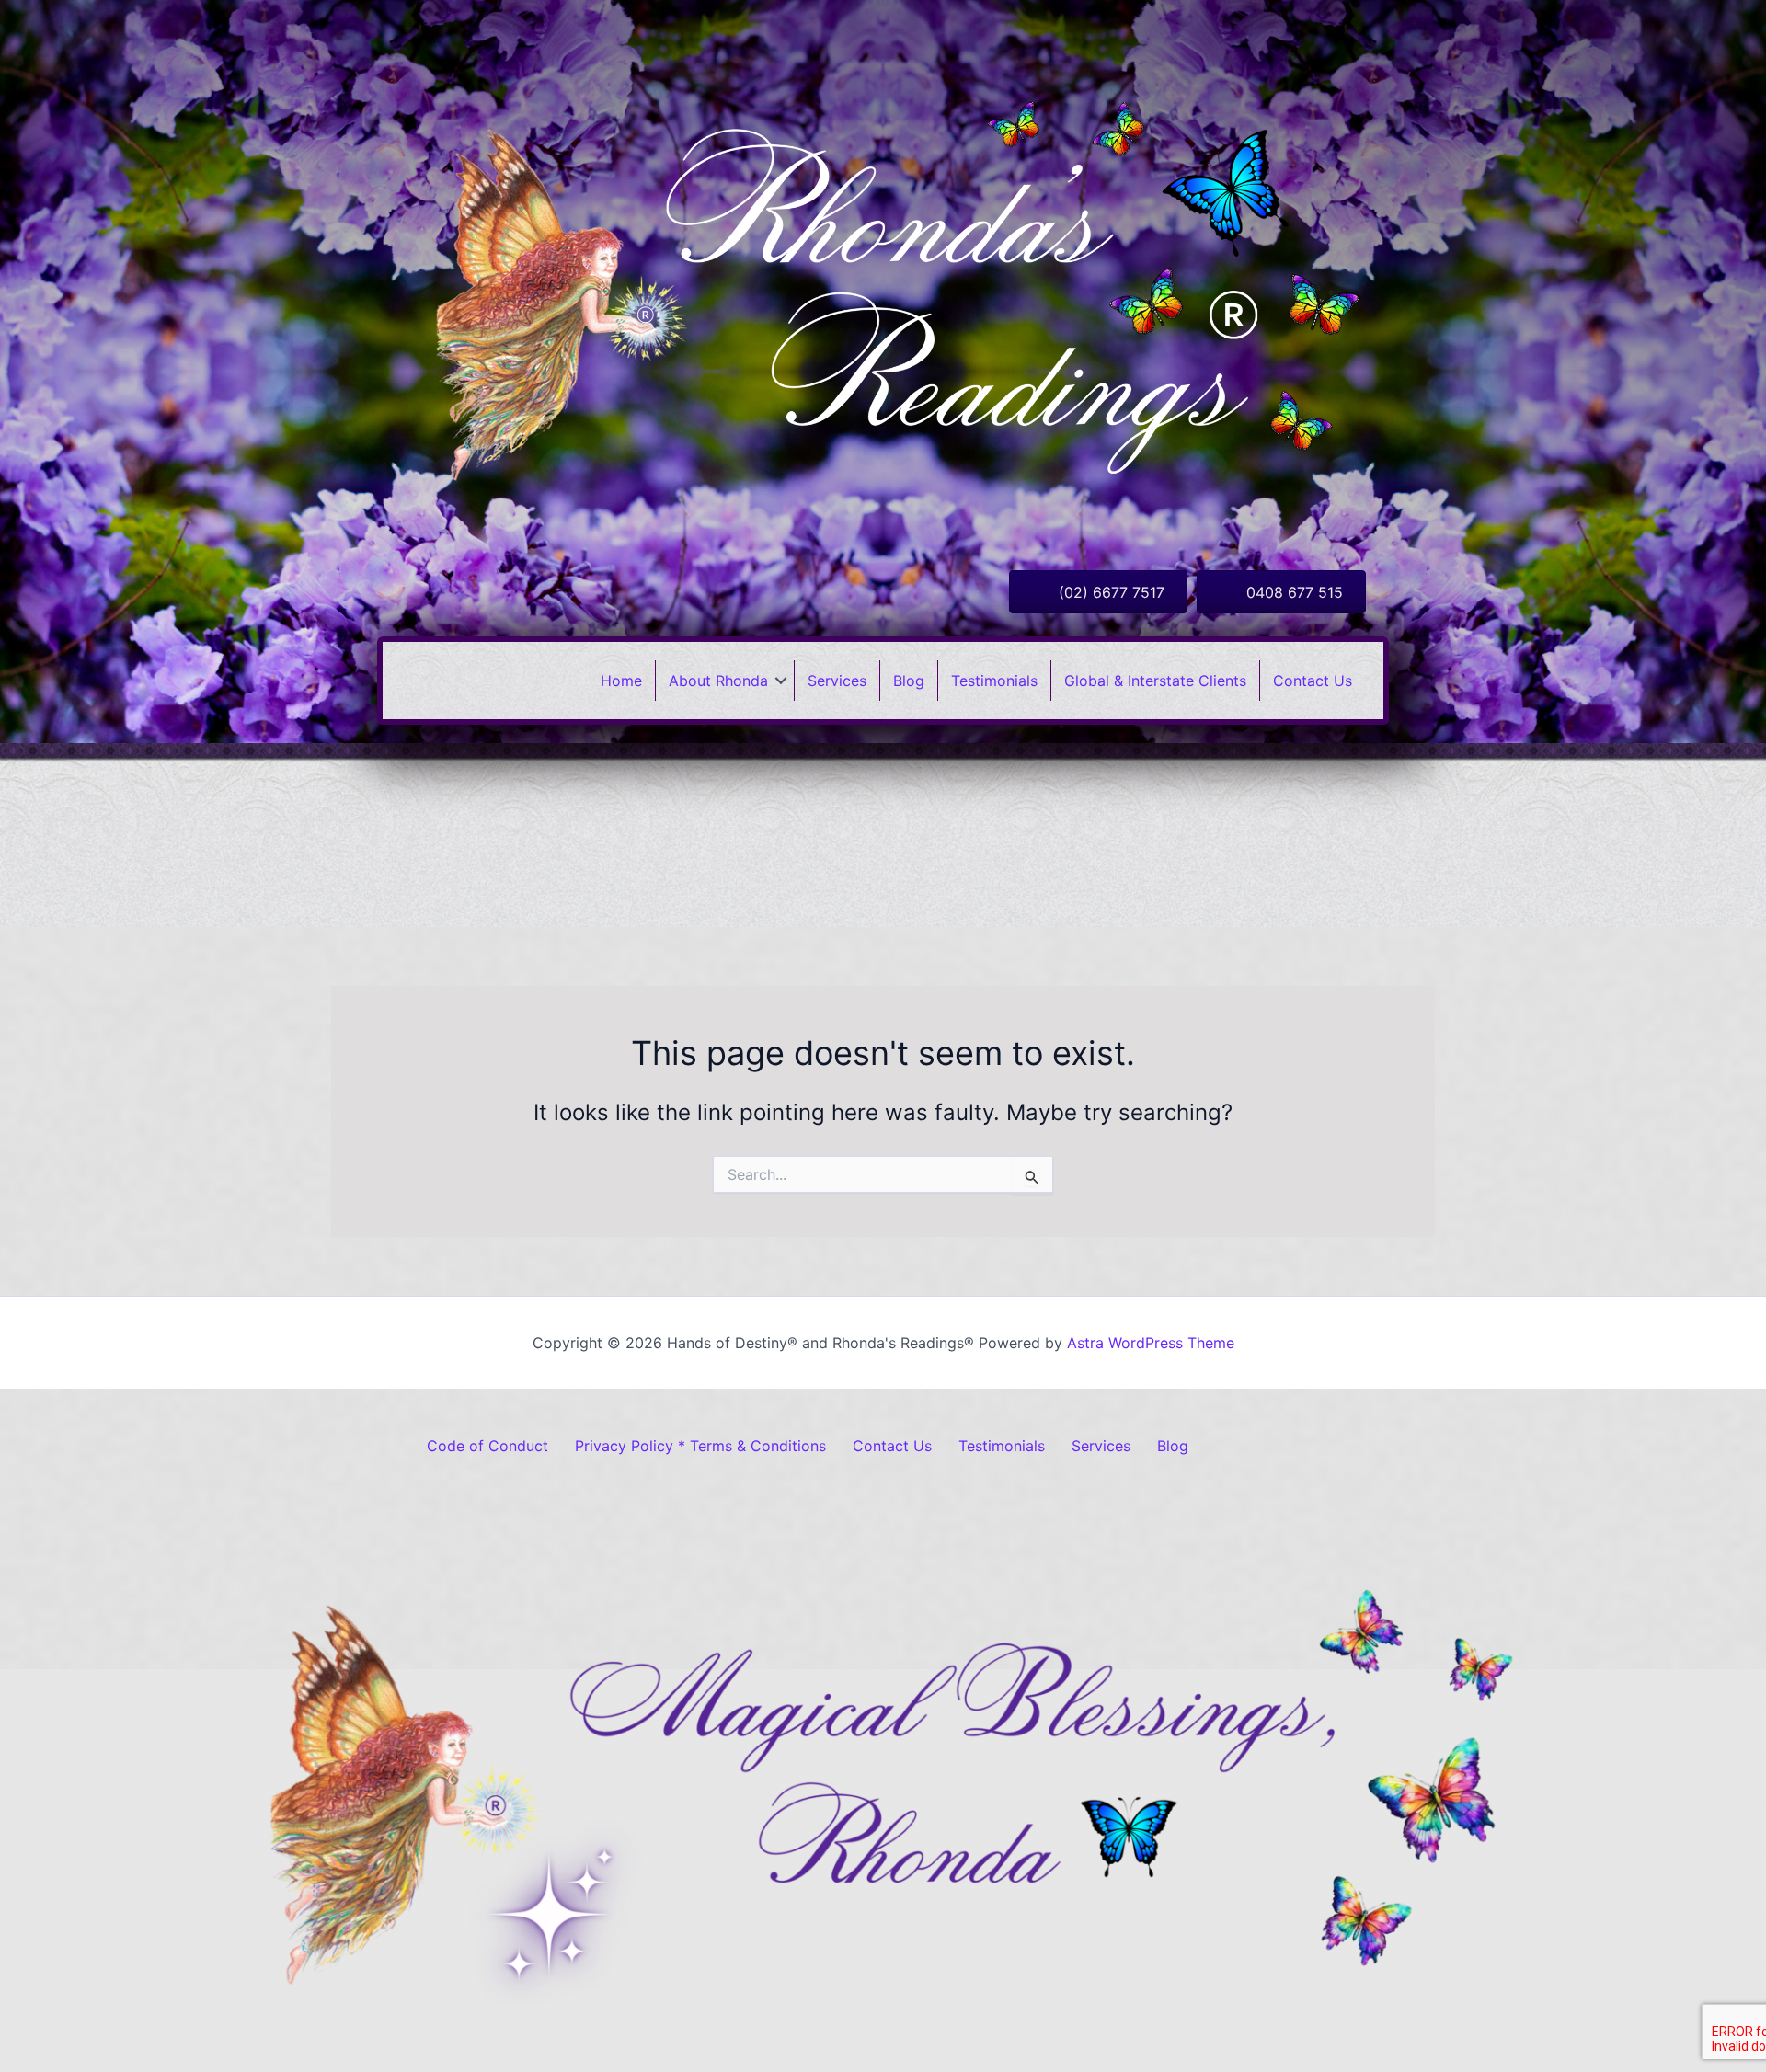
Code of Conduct (487, 1446)
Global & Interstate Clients (1155, 681)
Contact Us (1313, 681)
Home (621, 681)
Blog (909, 681)
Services (837, 681)
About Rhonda (718, 681)
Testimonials (994, 681)
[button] (781, 681)
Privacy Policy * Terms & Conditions (700, 1446)
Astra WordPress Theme (1151, 1343)
